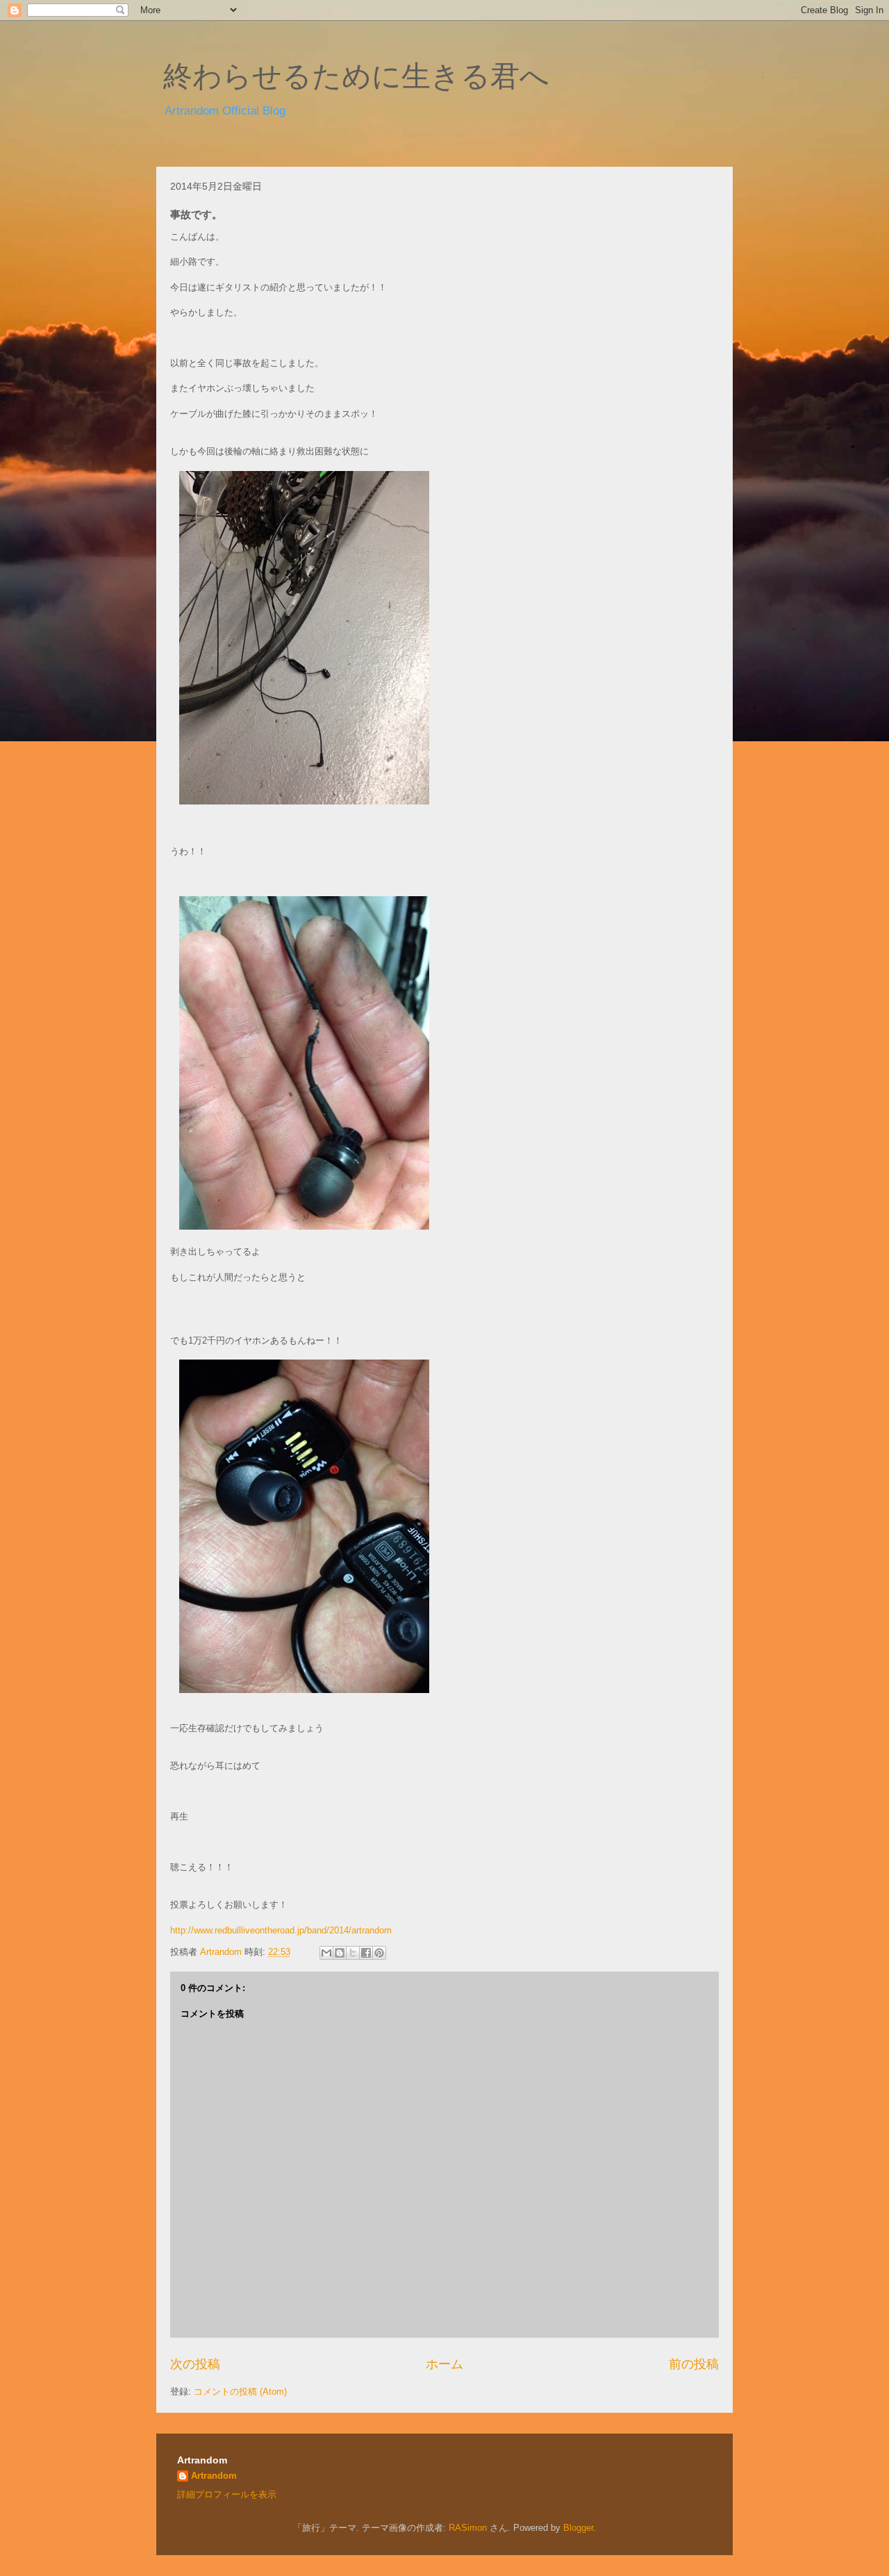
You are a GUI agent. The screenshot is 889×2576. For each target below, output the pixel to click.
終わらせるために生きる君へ (356, 76)
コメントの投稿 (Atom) (240, 2392)
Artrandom (214, 2476)
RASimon (468, 2528)
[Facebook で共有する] (366, 1953)
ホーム (444, 2364)
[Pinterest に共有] (379, 1953)
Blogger (578, 2528)
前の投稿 (694, 2364)
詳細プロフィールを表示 (227, 2494)
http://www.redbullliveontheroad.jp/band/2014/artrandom (281, 1930)
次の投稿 (195, 2364)
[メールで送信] (326, 1953)
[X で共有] (353, 1953)
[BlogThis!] (340, 1953)
